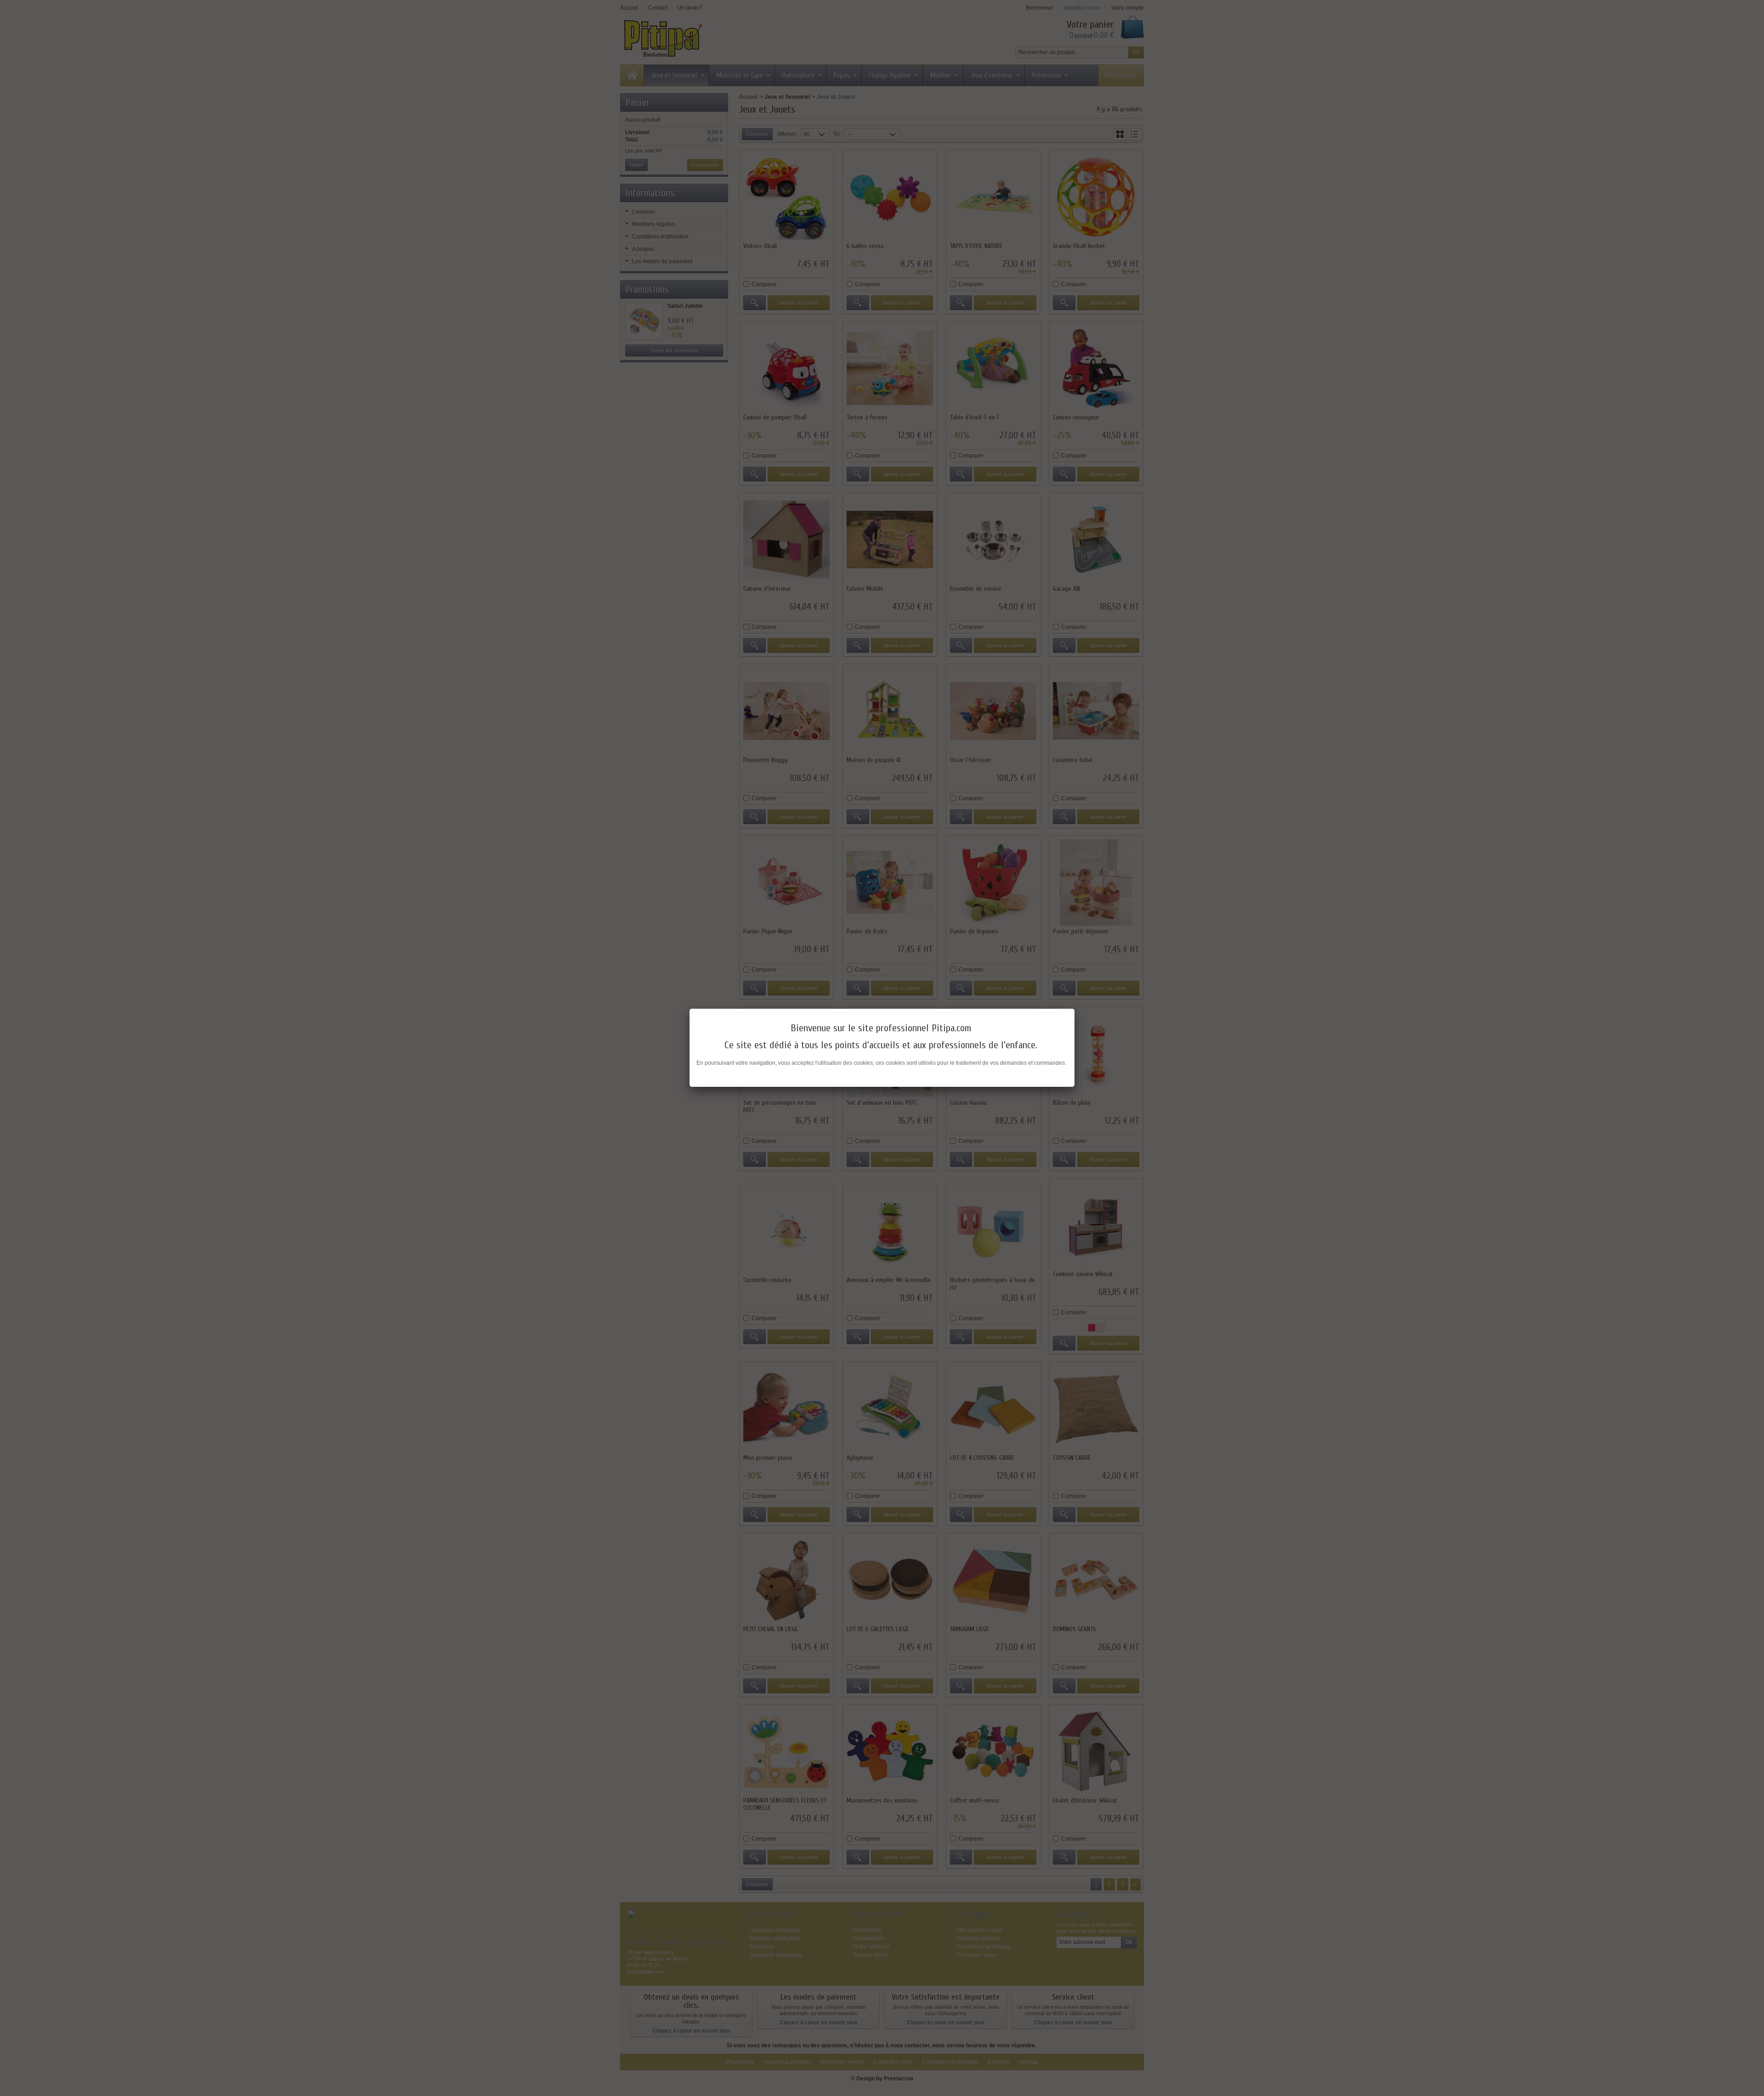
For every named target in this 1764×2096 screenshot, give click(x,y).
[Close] (1074, 1009)
